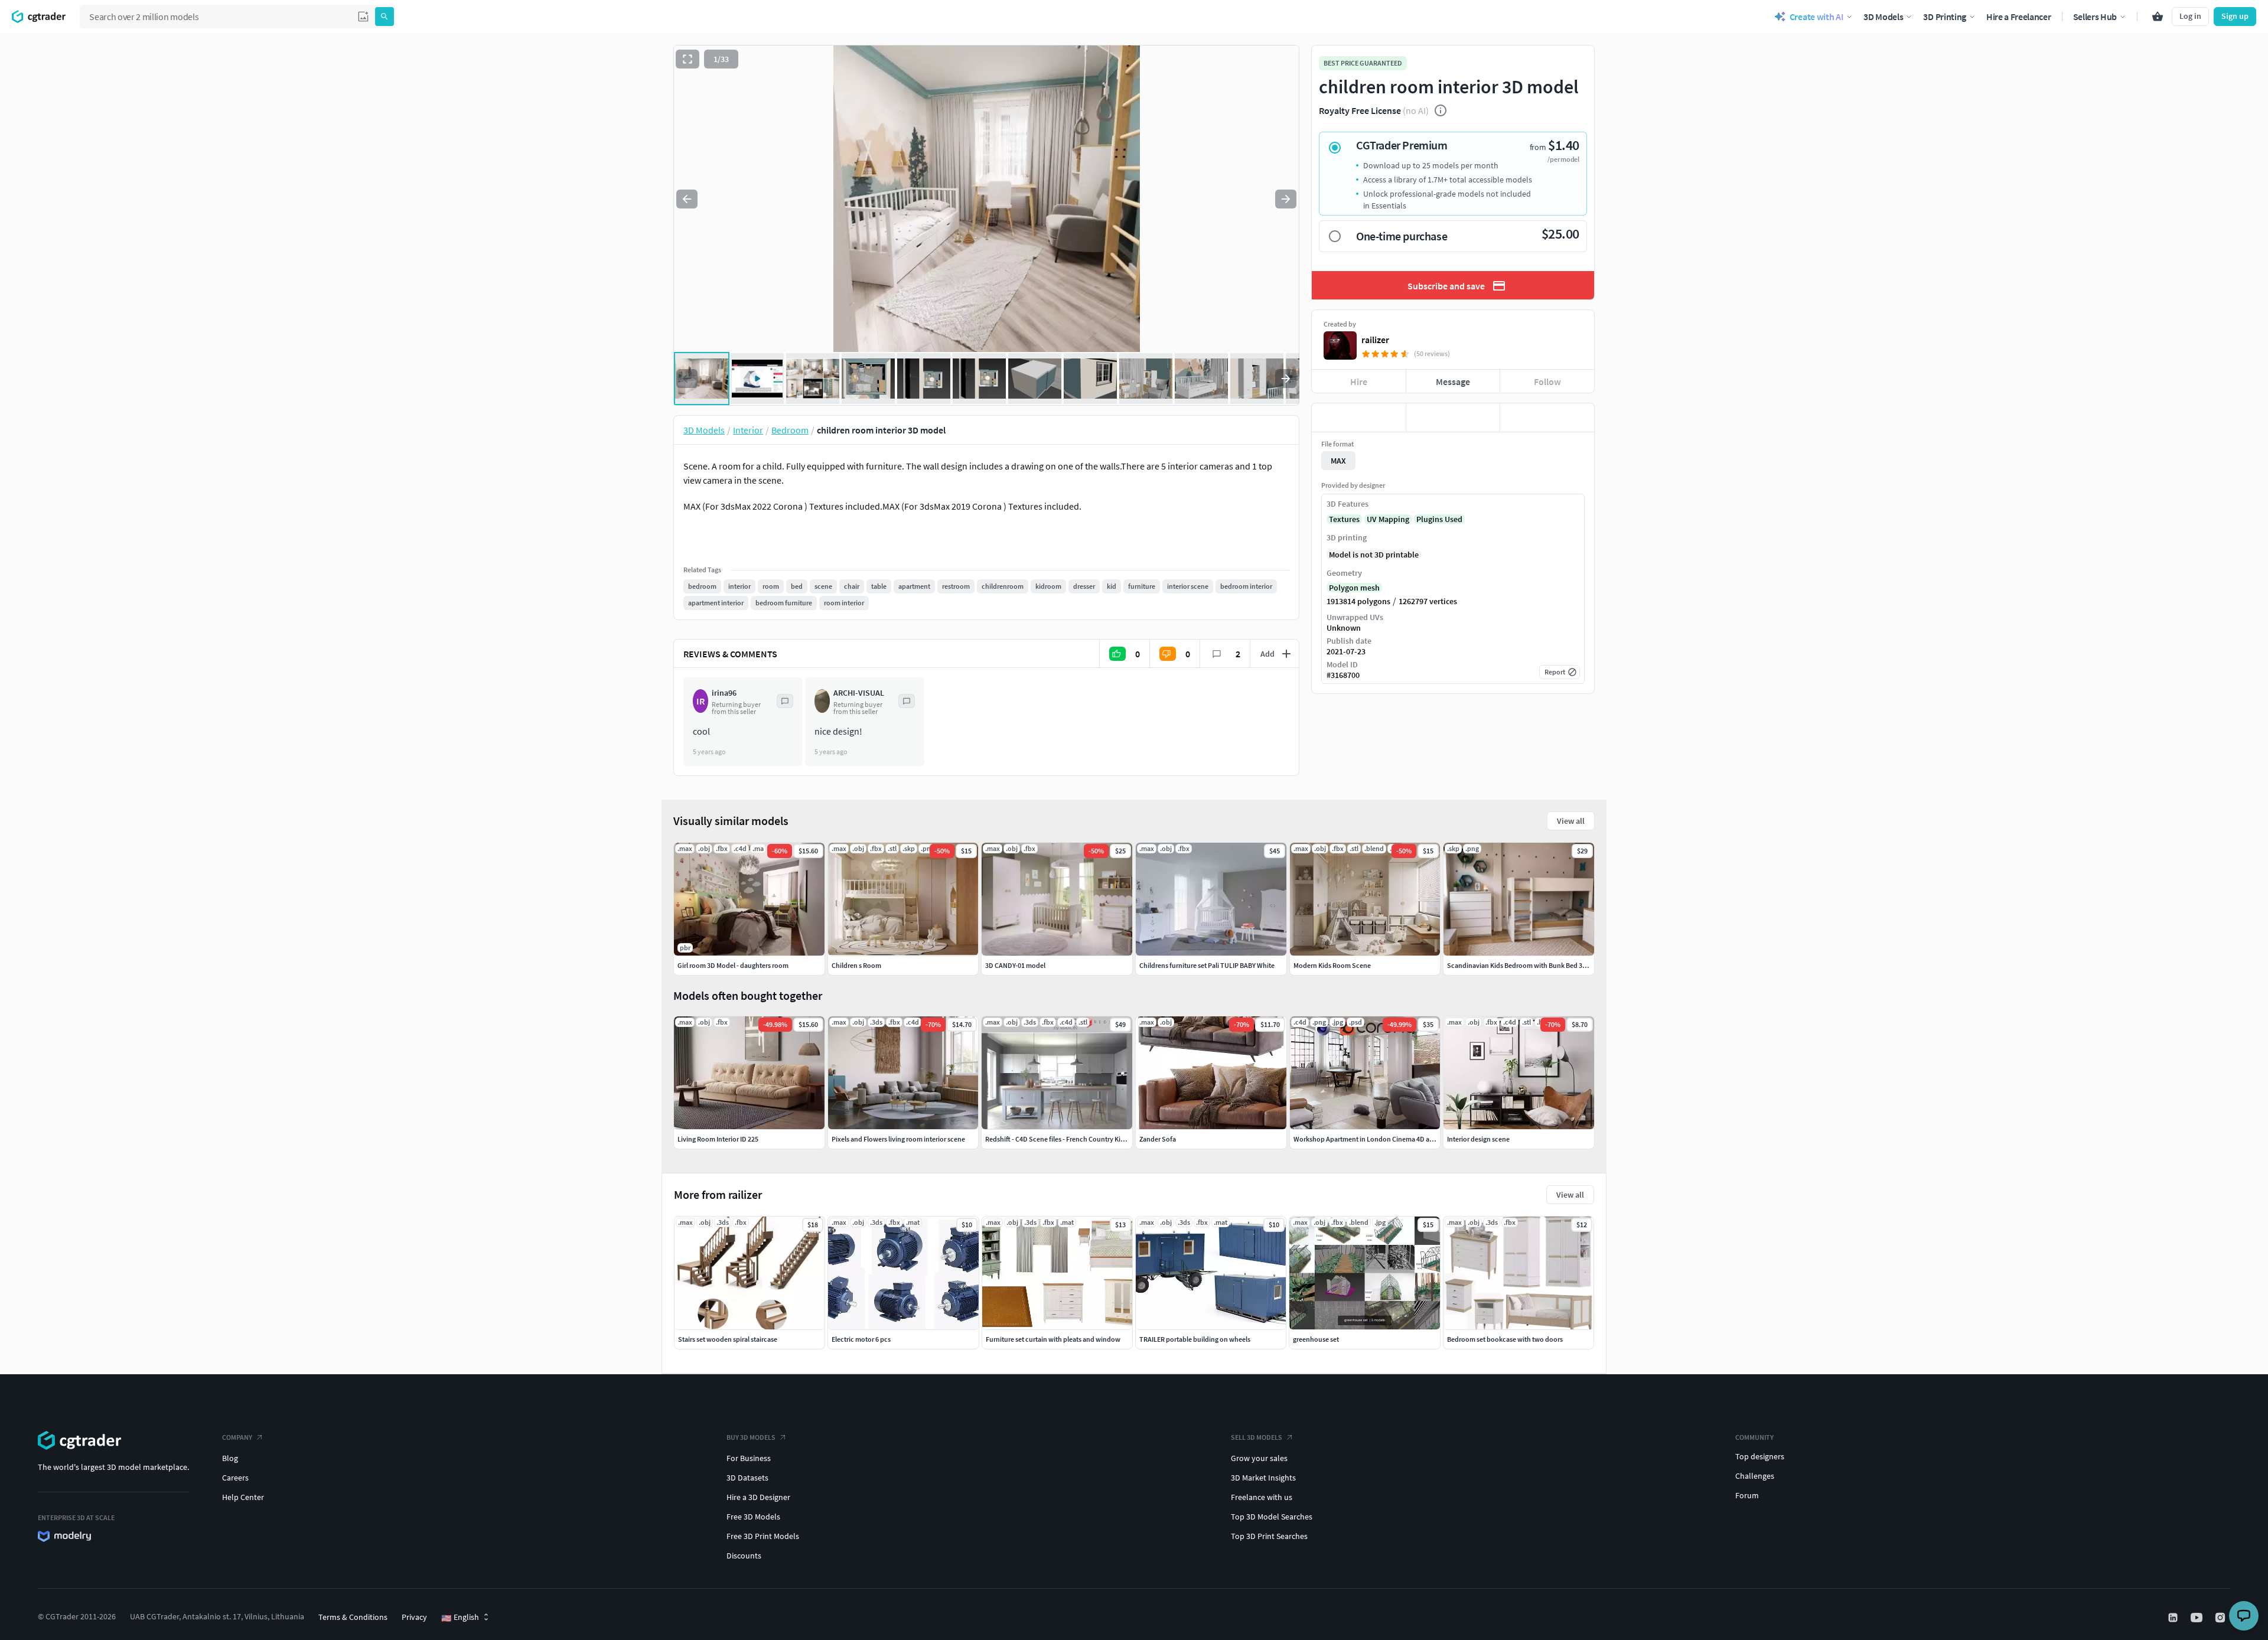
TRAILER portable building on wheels (1195, 1339)
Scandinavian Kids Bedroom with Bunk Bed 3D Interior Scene (1539, 965)
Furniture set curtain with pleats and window (1053, 1339)
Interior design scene (1478, 1139)
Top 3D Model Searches (1272, 1517)
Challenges (1755, 1476)
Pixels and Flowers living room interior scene (898, 1139)
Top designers (1760, 1456)
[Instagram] (2221, 1618)
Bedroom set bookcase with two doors (1505, 1339)
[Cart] (2158, 17)
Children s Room (856, 965)
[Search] (384, 17)
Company (237, 1437)
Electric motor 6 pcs (861, 1339)
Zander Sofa (1158, 1139)
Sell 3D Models (1257, 1437)
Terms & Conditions (353, 1617)
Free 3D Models (753, 1517)
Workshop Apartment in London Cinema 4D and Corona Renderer (1392, 1139)
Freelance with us (1262, 1497)
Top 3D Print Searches (1269, 1536)
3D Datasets (747, 1478)
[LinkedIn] (2174, 1618)
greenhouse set (1316, 1339)
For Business (749, 1458)
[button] (363, 17)
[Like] (1359, 418)
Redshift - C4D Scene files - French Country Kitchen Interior (1073, 1139)
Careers (235, 1478)
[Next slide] (1286, 199)
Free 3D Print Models (763, 1536)
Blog (230, 1458)
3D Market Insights (1263, 1478)
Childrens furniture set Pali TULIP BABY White (1207, 965)
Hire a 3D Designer (758, 1497)
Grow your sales (1259, 1458)
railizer (1375, 340)
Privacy (414, 1617)
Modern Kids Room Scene (1332, 965)
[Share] (1547, 418)
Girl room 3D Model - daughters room (733, 965)
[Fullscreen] (687, 59)
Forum (1747, 1495)
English (460, 1618)
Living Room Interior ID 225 (718, 1139)
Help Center (243, 1497)
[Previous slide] (687, 199)
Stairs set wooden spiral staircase (728, 1339)
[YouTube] (2198, 1618)
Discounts (744, 1556)
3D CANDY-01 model (1015, 965)
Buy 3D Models (751, 1437)
